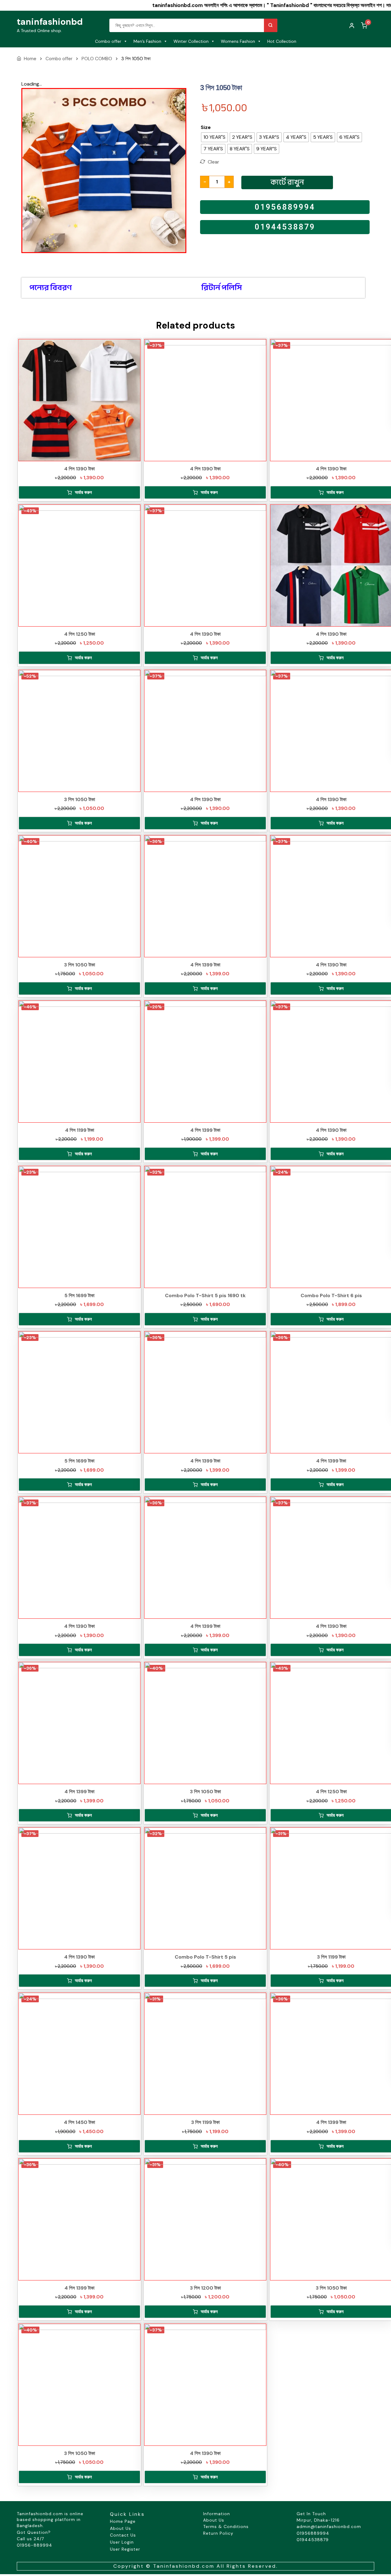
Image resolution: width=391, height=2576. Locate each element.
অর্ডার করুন (83, 492)
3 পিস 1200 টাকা (205, 2288)
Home (30, 59)
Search (271, 25)
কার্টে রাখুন (287, 182)
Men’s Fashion (147, 41)
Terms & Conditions (226, 2526)
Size (206, 127)
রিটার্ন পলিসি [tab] (222, 288)
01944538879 (285, 227)
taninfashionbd (50, 22)
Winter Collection (191, 41)
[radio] (214, 137)
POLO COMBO (97, 59)
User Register (125, 2549)
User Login (122, 2542)
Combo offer (108, 41)
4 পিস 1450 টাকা (79, 2122)
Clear (214, 162)
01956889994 (285, 207)
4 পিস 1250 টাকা (80, 634)
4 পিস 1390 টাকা (79, 469)
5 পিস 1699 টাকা (79, 1295)
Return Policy (218, 2533)
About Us (121, 2528)
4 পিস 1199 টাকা (80, 1130)
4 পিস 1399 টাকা (205, 965)
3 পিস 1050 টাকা (80, 799)
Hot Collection (282, 41)
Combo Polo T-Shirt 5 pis (205, 1957)
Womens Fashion (238, 41)
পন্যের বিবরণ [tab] (51, 288)
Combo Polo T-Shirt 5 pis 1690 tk (205, 1295)
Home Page (123, 2521)
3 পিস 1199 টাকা (331, 1957)
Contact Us (123, 2535)
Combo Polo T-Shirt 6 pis (331, 1295)
